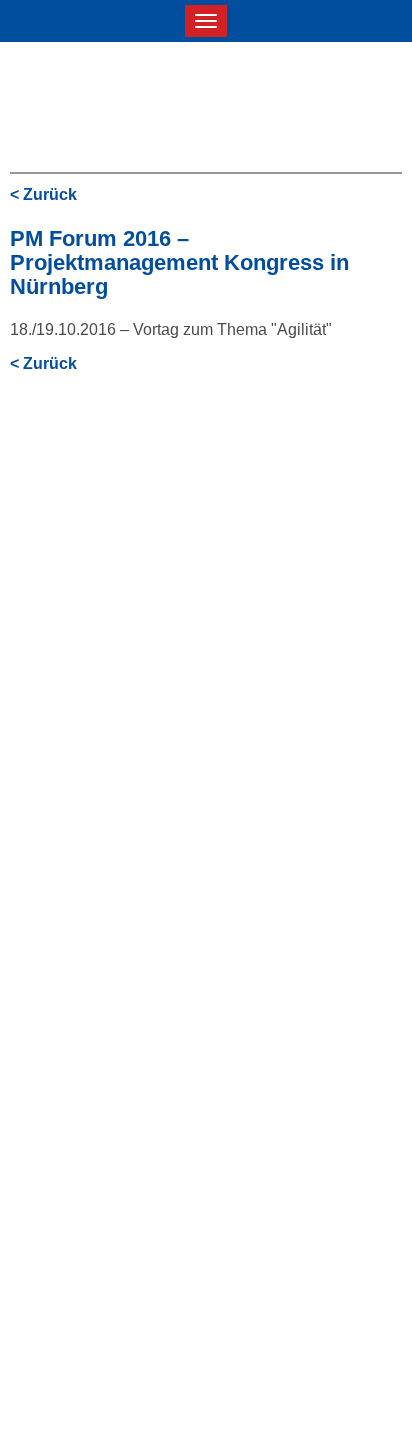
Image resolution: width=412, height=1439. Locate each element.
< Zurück (43, 194)
